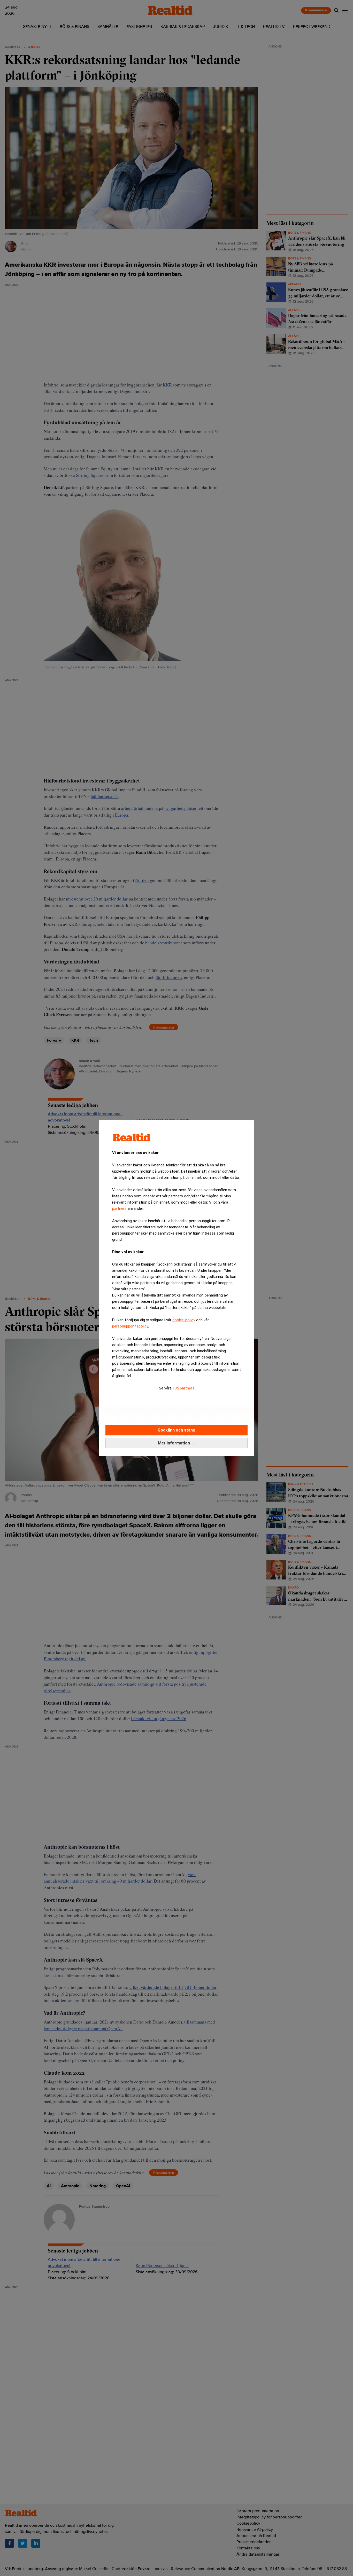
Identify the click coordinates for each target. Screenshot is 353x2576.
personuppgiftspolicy (130, 1326)
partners (119, 1208)
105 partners (183, 1388)
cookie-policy (184, 1320)
